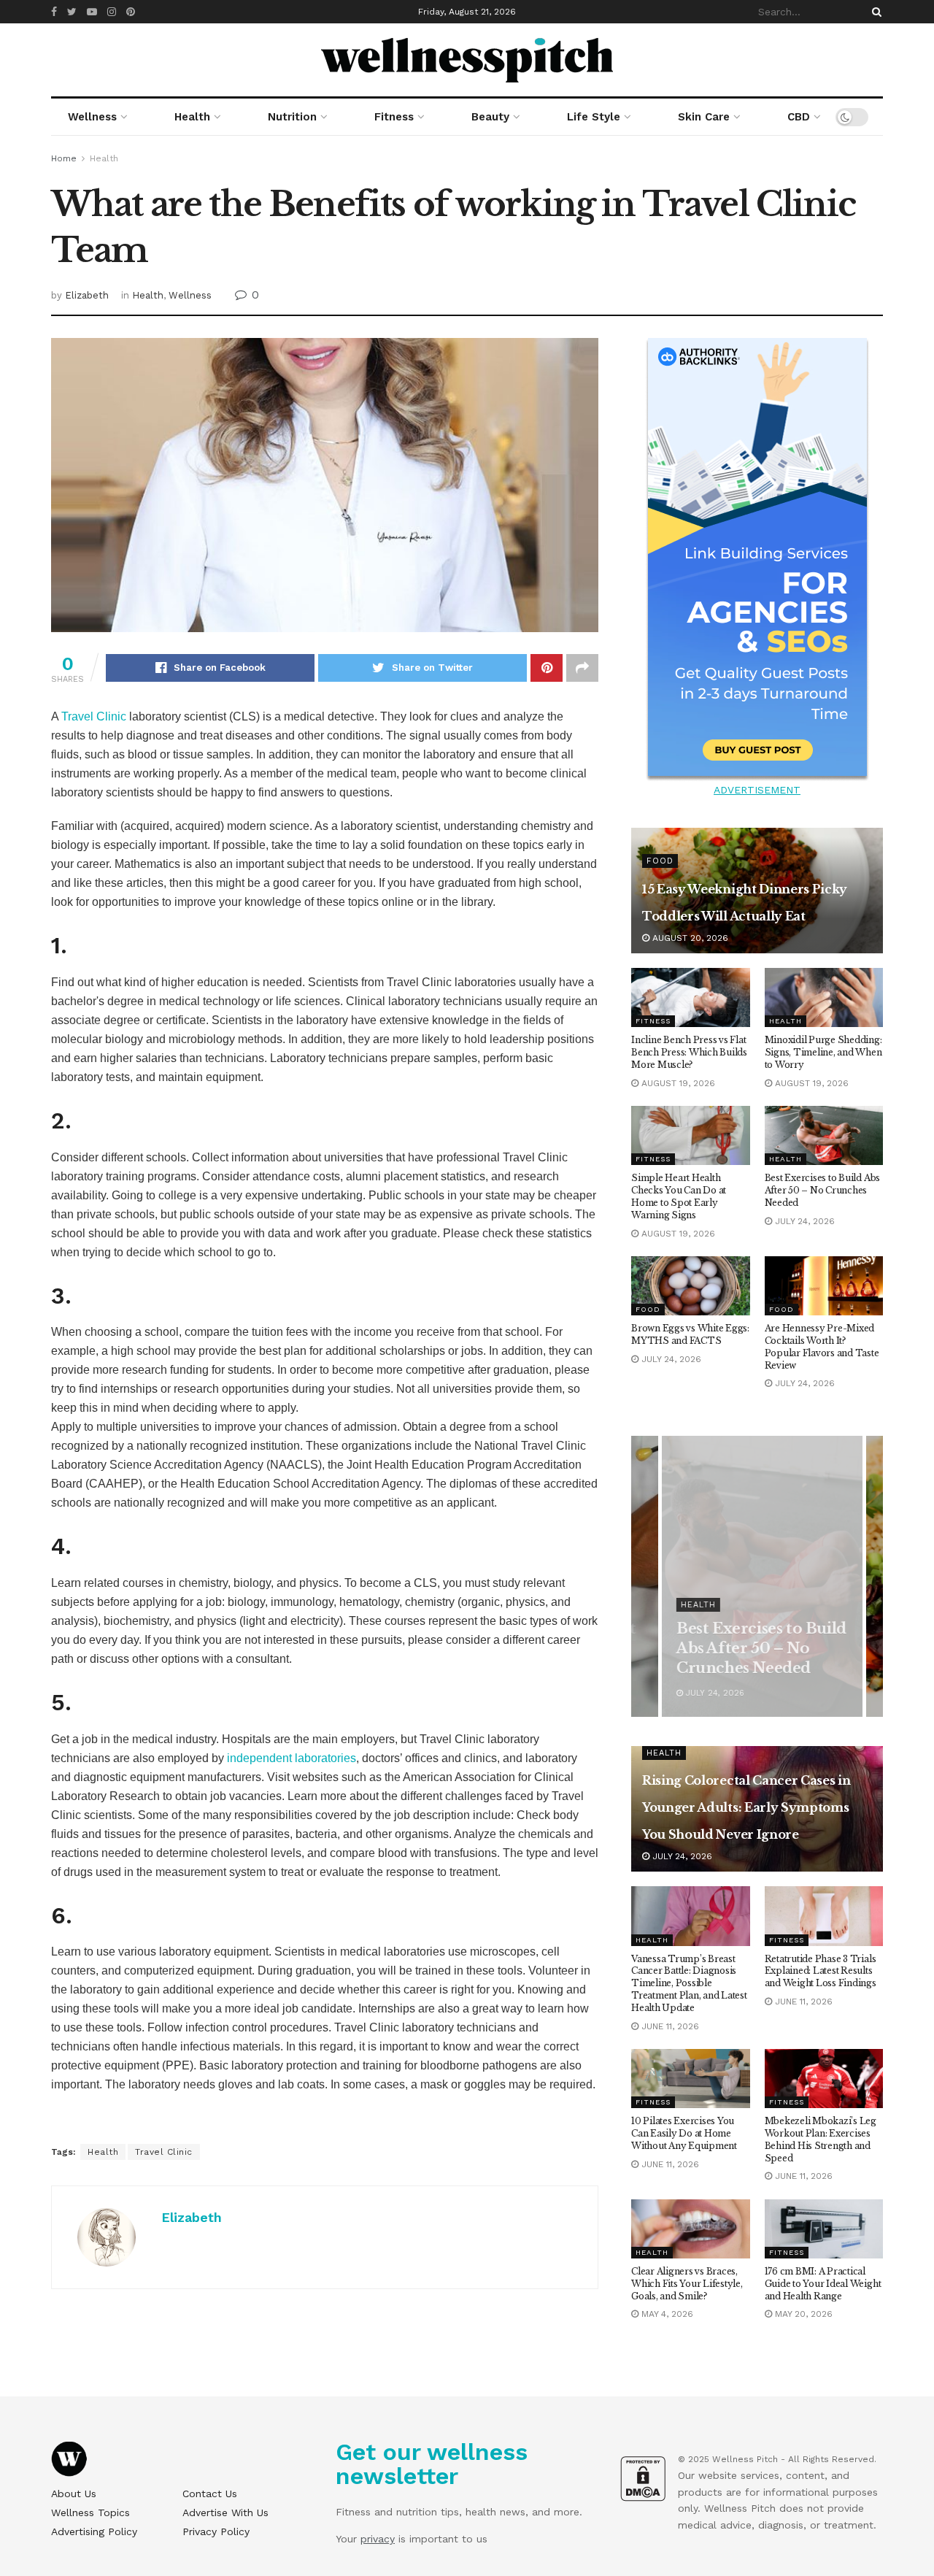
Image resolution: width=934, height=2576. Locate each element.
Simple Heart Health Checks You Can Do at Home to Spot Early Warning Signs (679, 1196)
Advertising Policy (94, 2531)
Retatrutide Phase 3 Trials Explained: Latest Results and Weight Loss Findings (821, 1971)
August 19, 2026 (677, 1083)
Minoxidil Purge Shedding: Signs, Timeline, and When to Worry (823, 1052)
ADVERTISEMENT (757, 790)
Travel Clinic (94, 716)
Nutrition (292, 117)
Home (64, 158)
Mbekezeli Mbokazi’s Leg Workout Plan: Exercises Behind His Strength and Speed (821, 2139)
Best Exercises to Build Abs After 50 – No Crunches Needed (823, 1190)
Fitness (394, 117)
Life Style (594, 117)
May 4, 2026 (666, 2314)
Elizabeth (87, 295)
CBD (799, 117)
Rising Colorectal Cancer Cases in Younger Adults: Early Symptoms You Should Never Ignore (746, 1807)
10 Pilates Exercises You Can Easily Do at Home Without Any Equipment (684, 2133)
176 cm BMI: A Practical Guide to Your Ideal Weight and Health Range (823, 2284)
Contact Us (210, 2494)
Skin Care (704, 117)
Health (192, 117)
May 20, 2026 (802, 2314)
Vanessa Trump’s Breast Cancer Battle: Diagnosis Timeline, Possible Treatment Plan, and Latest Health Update (689, 1983)
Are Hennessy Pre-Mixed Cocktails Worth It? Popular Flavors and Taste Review (822, 1346)
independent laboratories (292, 1758)
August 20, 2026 (689, 938)
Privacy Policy (216, 2531)
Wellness (92, 117)
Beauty (490, 117)
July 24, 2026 (803, 1221)
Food (660, 861)
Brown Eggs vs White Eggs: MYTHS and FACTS (690, 1334)
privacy (378, 2539)
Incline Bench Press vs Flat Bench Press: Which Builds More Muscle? (689, 1052)
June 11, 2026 (669, 2026)
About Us (74, 2494)
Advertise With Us (225, 2512)
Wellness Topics (90, 2512)
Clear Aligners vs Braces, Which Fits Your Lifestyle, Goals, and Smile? (687, 2284)
